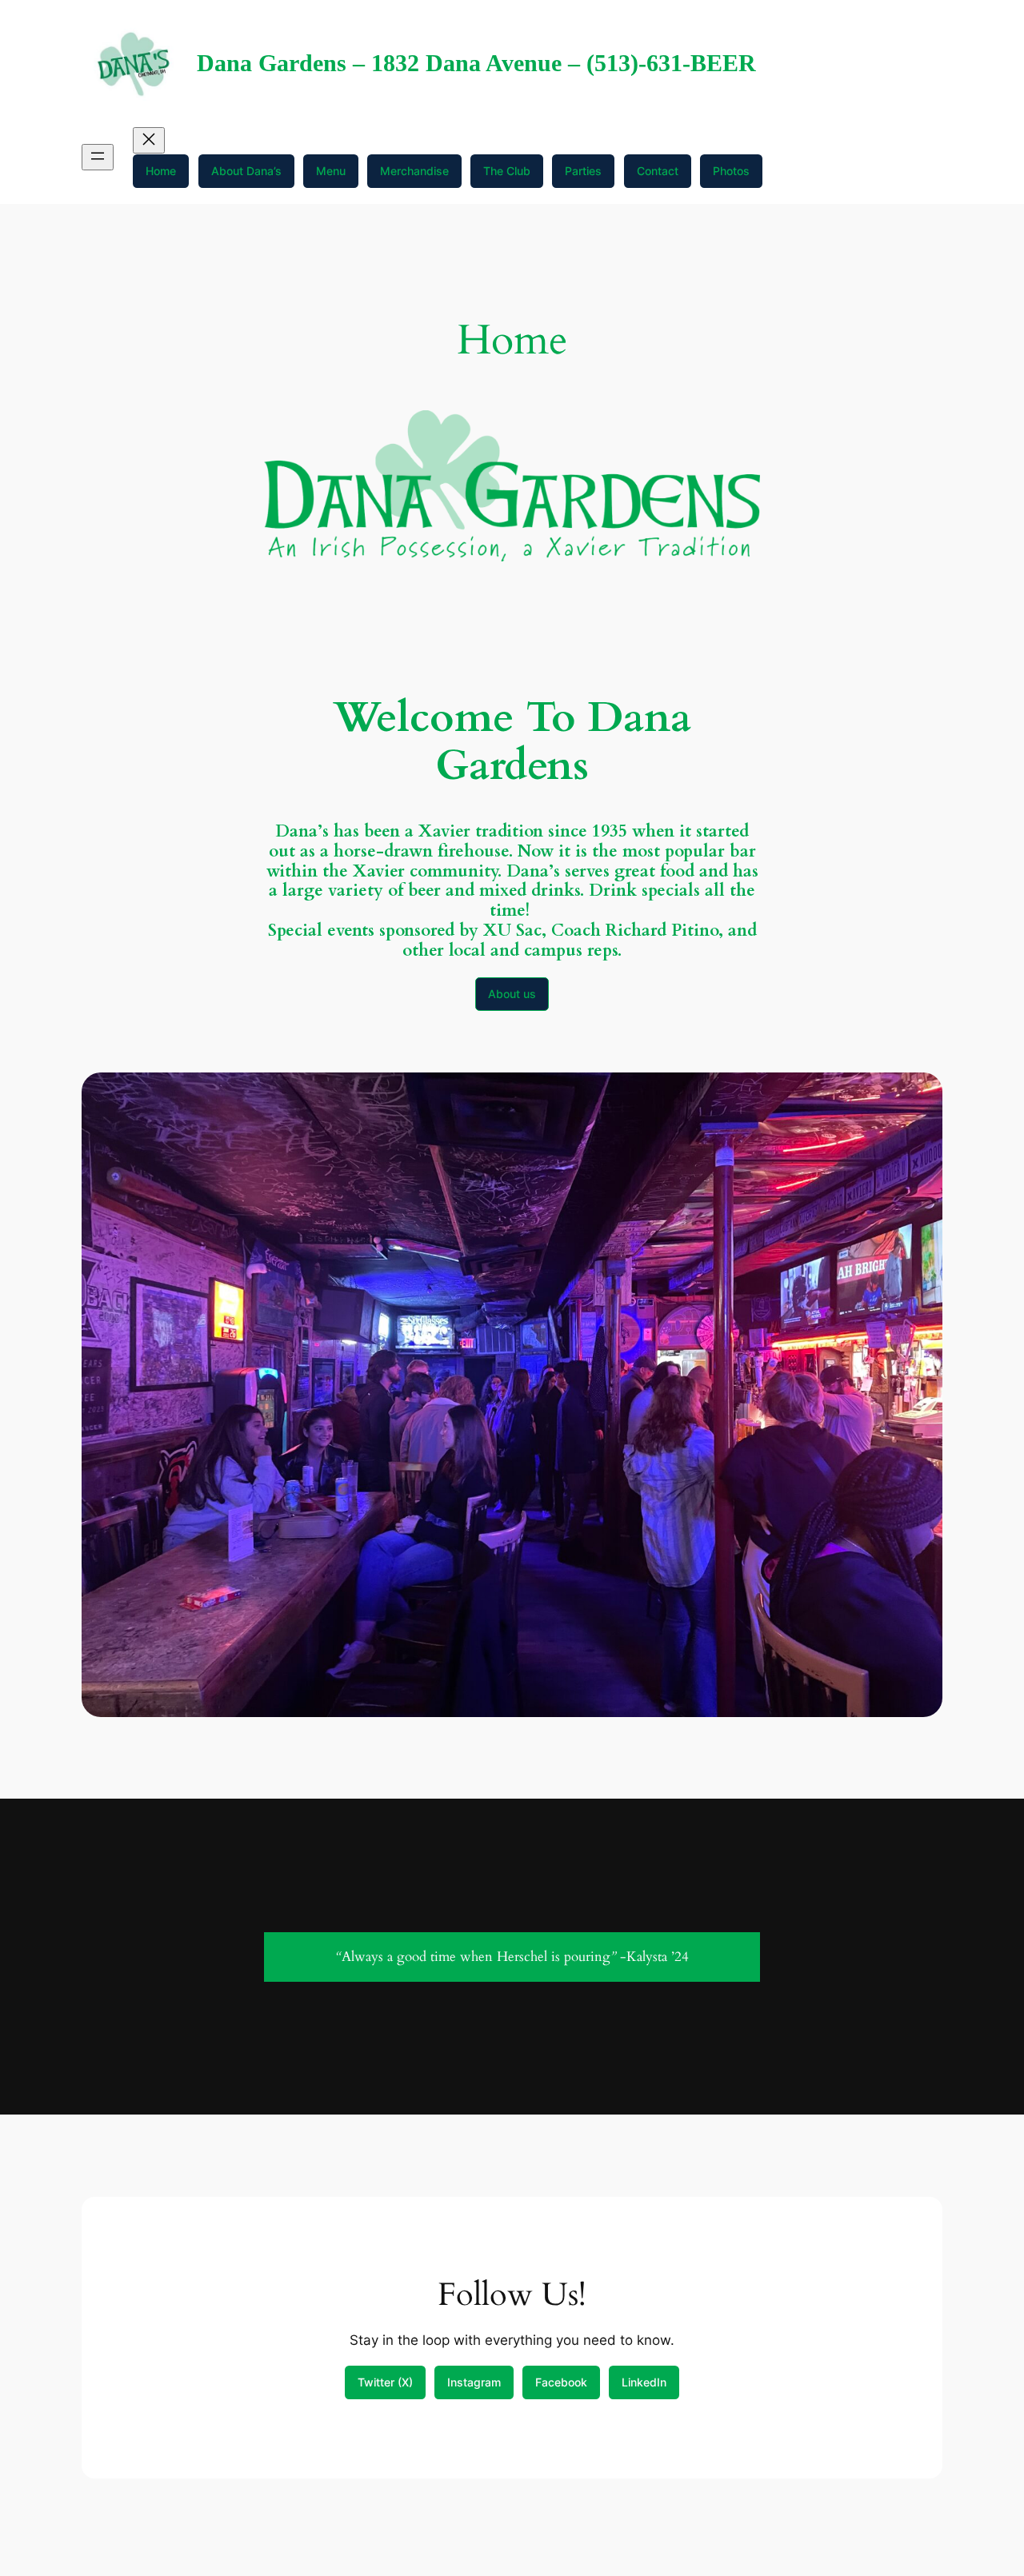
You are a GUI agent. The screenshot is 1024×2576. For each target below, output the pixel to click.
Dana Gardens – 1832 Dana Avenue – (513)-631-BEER (476, 63)
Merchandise (414, 171)
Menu (331, 171)
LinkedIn (644, 2382)
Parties (583, 171)
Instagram (474, 2382)
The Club (507, 171)
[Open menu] (98, 157)
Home (161, 171)
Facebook (561, 2382)
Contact (658, 171)
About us (512, 994)
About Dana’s (246, 171)
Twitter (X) (385, 2382)
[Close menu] (149, 140)
